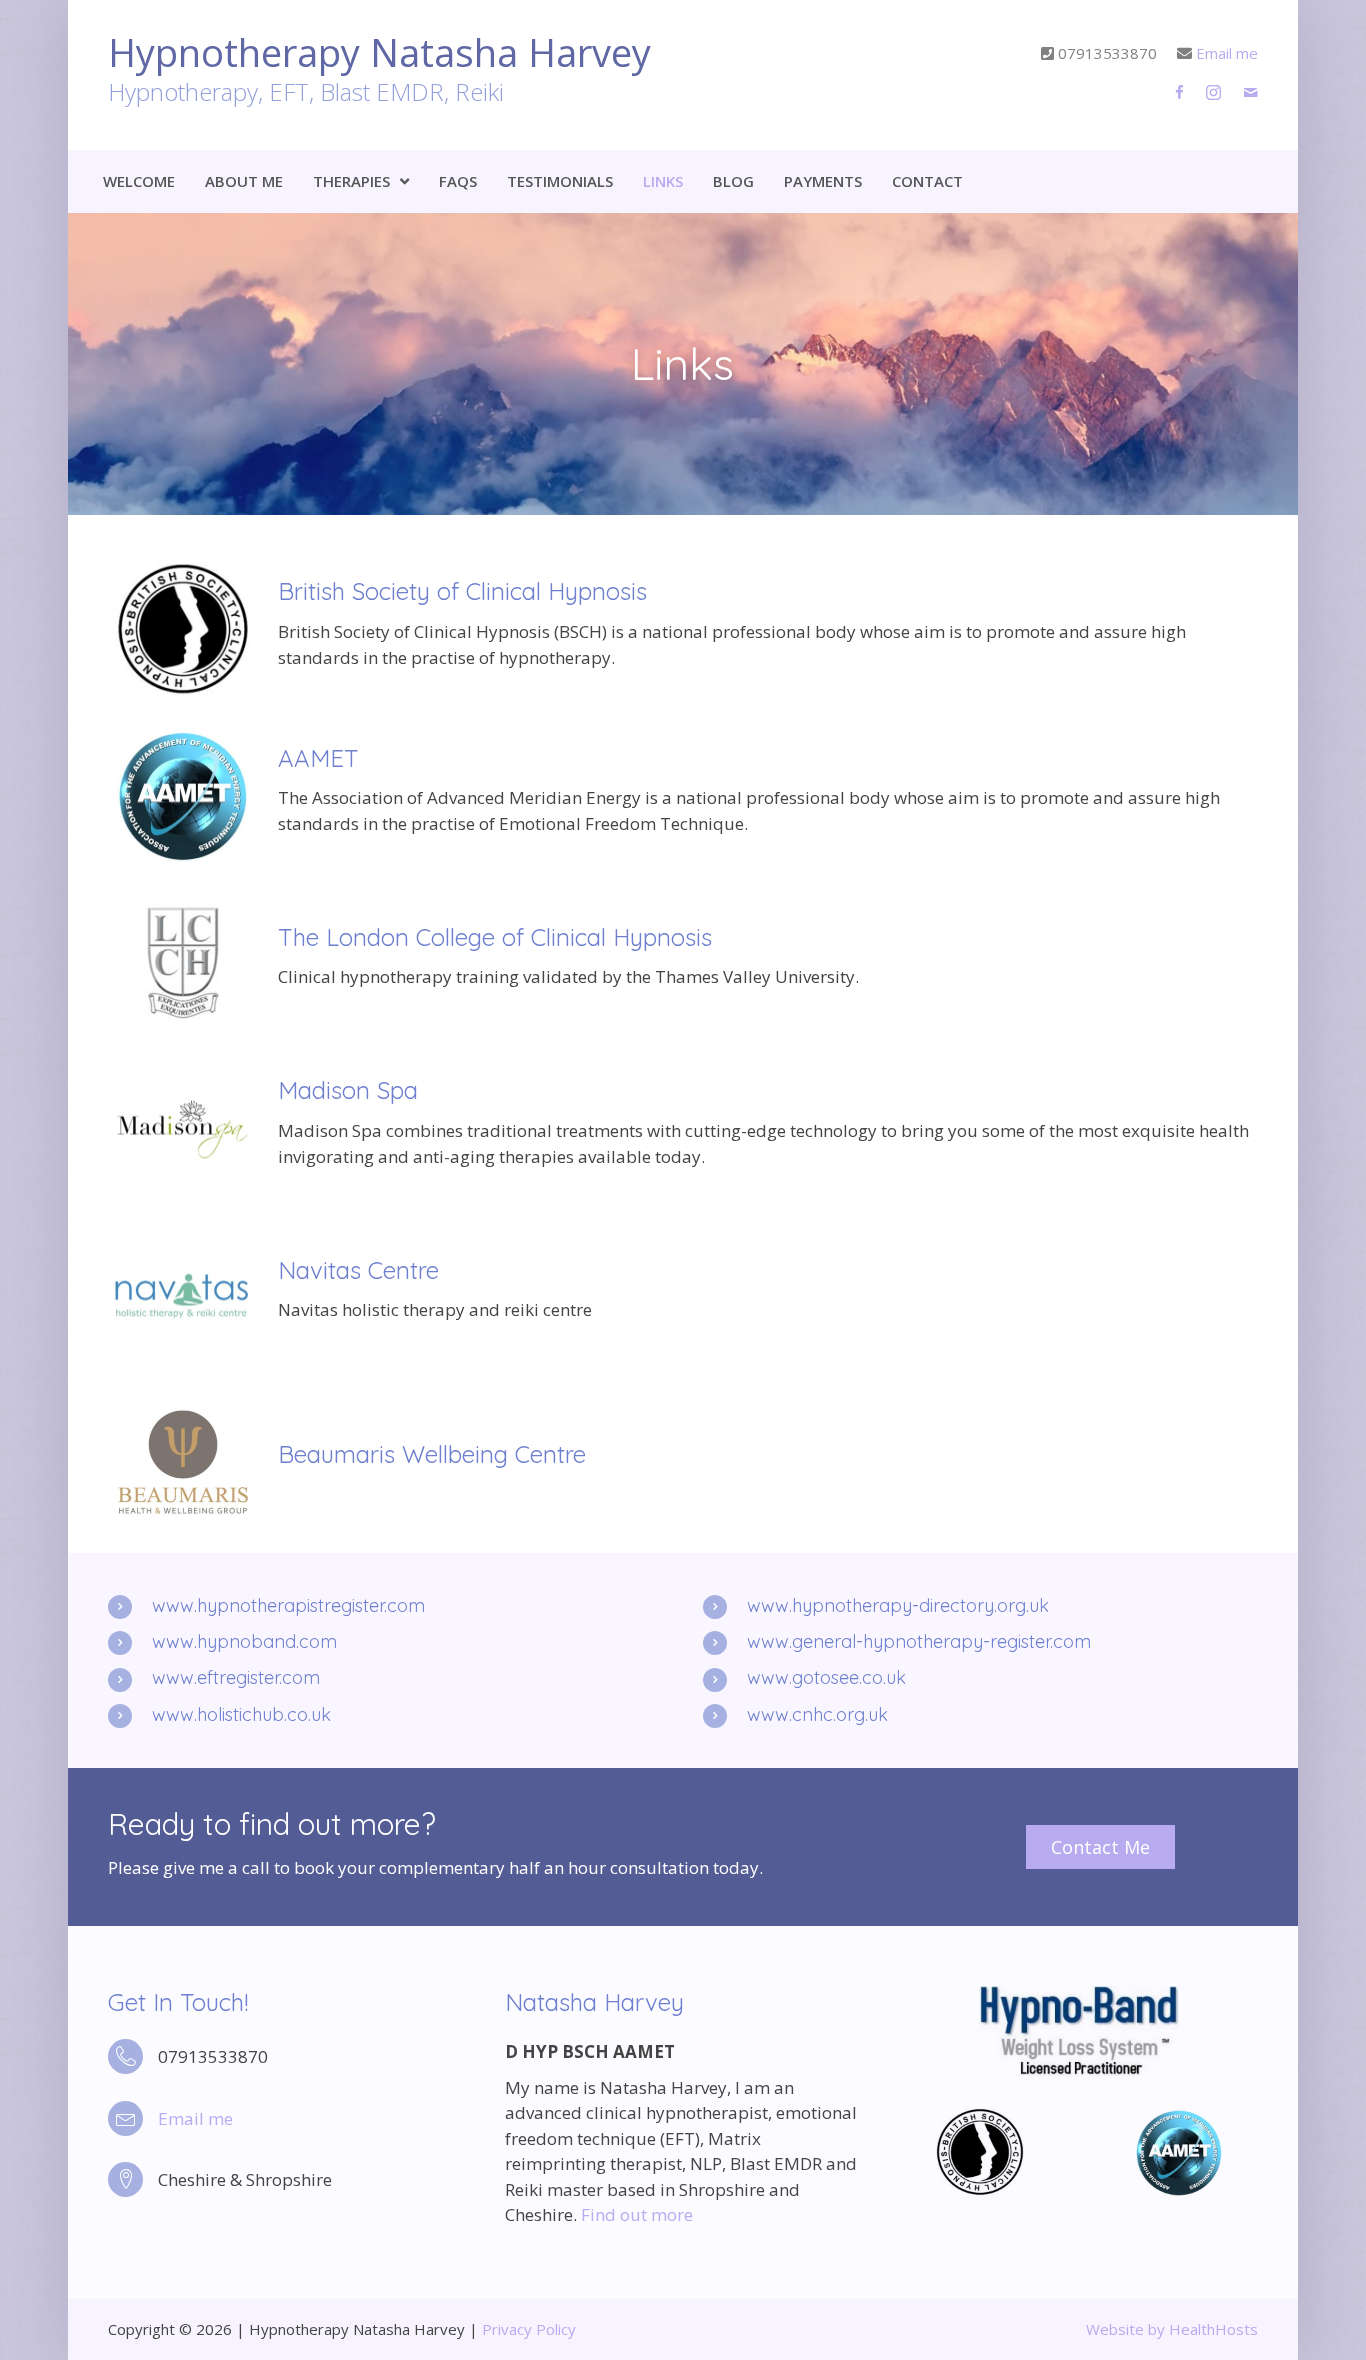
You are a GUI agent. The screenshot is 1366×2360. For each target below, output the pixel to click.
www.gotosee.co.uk (826, 1677)
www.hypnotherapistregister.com (288, 1605)
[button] (1100, 1847)
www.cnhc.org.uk (817, 1714)
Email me (1227, 53)
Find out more (637, 2214)
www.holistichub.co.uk (241, 1714)
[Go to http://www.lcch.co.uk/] (682, 960)
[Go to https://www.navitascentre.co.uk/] (682, 1293)
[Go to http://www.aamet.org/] (682, 794)
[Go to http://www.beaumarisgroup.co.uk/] (682, 1459)
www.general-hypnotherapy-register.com (919, 1641)
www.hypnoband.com (244, 1641)
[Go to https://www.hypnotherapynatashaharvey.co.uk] (484, 75)
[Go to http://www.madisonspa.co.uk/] (682, 1127)
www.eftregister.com (236, 1677)
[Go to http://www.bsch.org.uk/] (682, 628)
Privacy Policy (529, 2329)
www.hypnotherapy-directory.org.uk (898, 1605)
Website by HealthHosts (1172, 2329)
